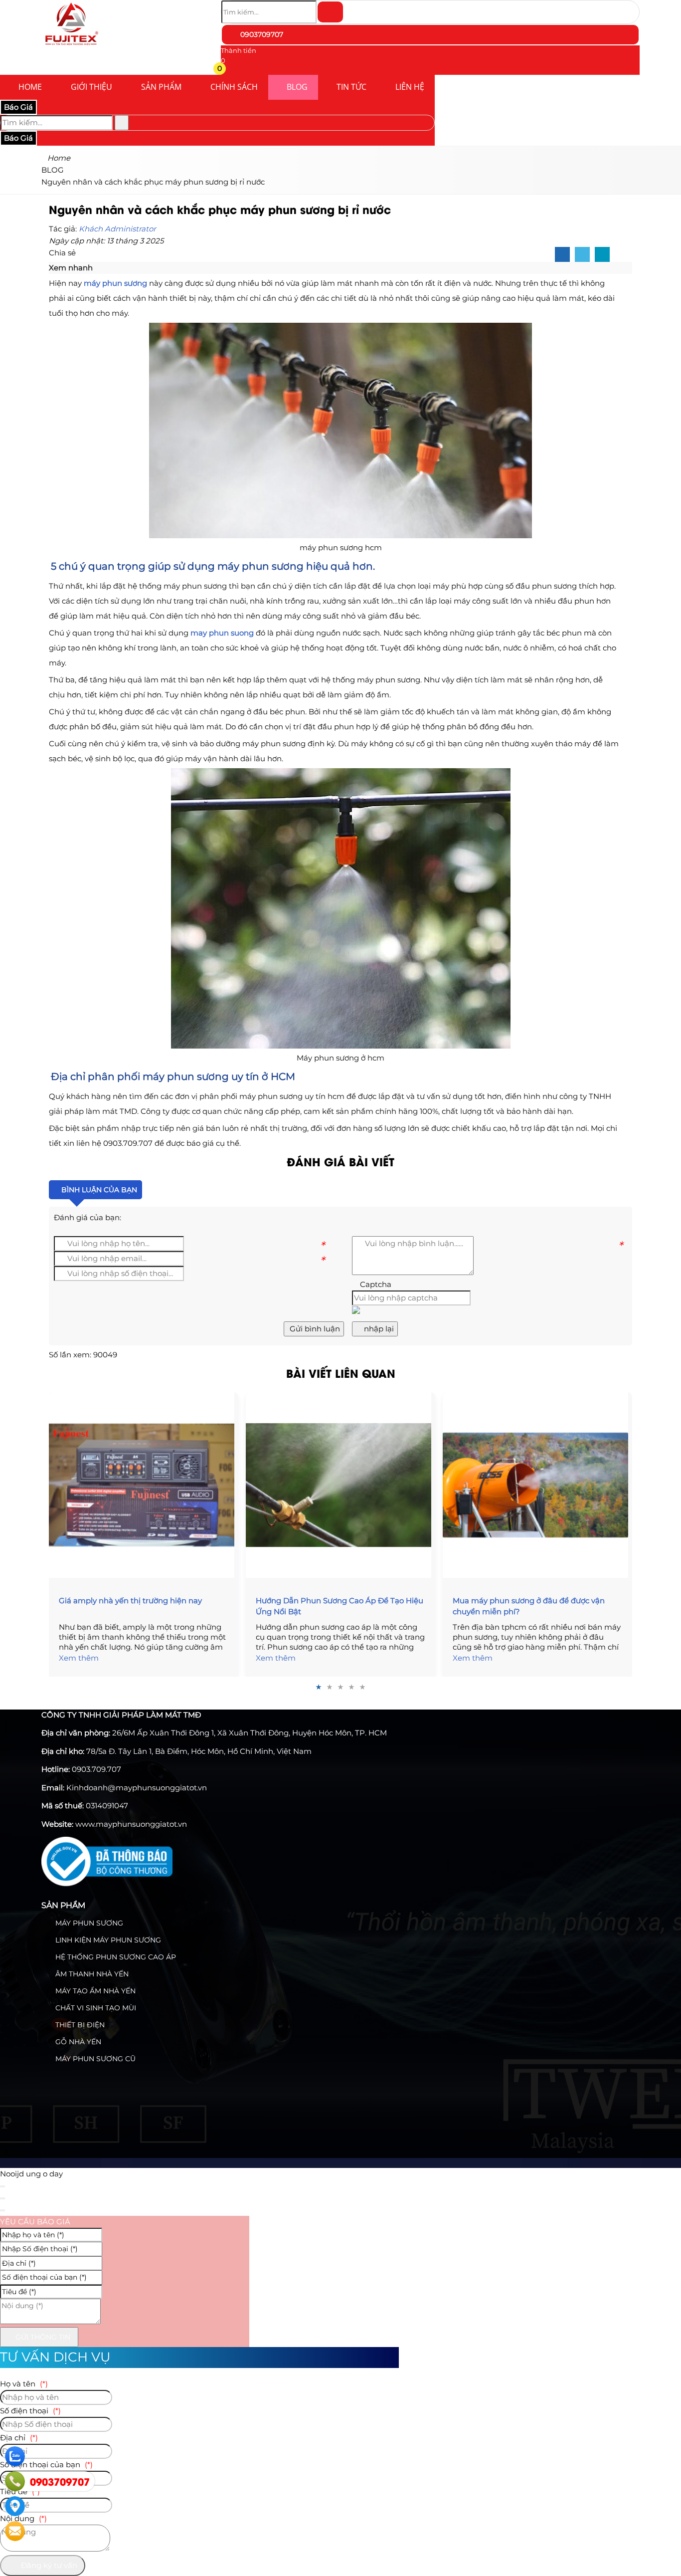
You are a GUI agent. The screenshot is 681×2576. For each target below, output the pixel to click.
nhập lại (378, 1329)
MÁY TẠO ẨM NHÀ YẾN (94, 1991)
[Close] (2, 2186)
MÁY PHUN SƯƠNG (88, 1923)
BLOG (297, 87)
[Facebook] (562, 255)
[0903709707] (15, 2481)
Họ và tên (24, 2384)
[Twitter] (582, 255)
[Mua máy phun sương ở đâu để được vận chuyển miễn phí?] (537, 1485)
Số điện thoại (30, 2411)
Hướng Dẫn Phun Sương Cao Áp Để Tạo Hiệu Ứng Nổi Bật (340, 1606)
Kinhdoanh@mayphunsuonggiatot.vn (137, 1788)
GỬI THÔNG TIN (42, 2337)
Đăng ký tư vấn (48, 2565)
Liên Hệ (410, 87)
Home (30, 87)
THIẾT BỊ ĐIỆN (79, 2025)
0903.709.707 (96, 1769)
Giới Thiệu (91, 87)
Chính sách (234, 87)
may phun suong (222, 633)
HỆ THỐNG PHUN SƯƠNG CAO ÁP (115, 1957)
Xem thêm (79, 1658)
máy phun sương (115, 283)
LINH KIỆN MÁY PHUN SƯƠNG (107, 1940)
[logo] (71, 47)
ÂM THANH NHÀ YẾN (91, 1974)
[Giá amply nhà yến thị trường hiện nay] (144, 1485)
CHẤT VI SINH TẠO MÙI (95, 2008)
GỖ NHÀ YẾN (77, 2042)
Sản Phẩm (161, 87)
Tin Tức (351, 87)
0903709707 (261, 34)
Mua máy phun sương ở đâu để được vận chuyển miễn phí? (529, 1606)
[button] (227, 70)
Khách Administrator (117, 229)
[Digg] (602, 255)
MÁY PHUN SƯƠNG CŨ (94, 2059)
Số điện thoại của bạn (46, 2465)
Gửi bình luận (314, 1329)
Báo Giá (18, 107)
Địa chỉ (19, 2438)
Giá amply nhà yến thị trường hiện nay (130, 1601)
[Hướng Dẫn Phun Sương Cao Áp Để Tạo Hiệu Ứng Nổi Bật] (340, 1485)
